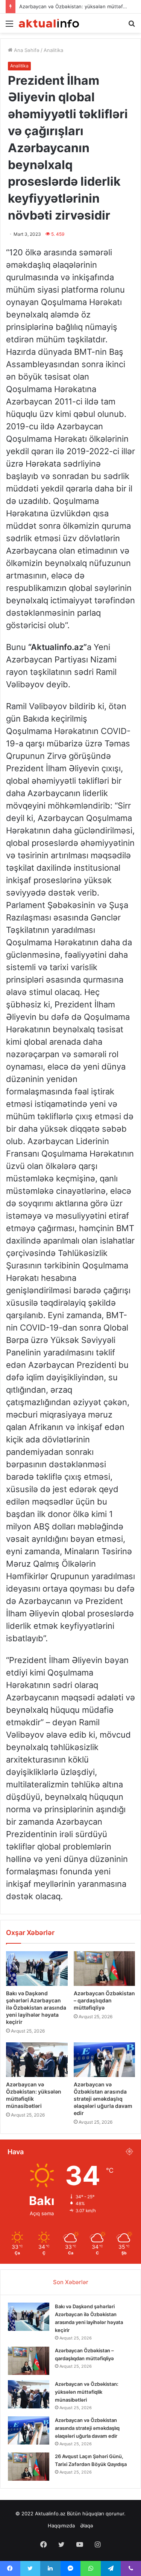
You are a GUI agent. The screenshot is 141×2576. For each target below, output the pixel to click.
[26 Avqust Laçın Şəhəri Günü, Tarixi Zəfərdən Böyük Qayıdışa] (29, 2467)
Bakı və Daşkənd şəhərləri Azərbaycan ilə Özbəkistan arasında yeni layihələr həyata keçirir (36, 2008)
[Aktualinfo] (49, 23)
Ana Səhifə (26, 50)
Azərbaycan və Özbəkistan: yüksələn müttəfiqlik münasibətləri (87, 2392)
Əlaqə (87, 2526)
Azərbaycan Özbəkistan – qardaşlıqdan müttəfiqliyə (104, 2000)
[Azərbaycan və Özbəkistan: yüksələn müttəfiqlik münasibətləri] (37, 2060)
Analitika (53, 50)
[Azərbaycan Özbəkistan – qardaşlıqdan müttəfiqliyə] (105, 1969)
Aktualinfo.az (50, 2513)
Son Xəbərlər (71, 2282)
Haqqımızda (61, 2526)
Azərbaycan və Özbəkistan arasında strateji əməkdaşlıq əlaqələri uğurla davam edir (103, 2099)
